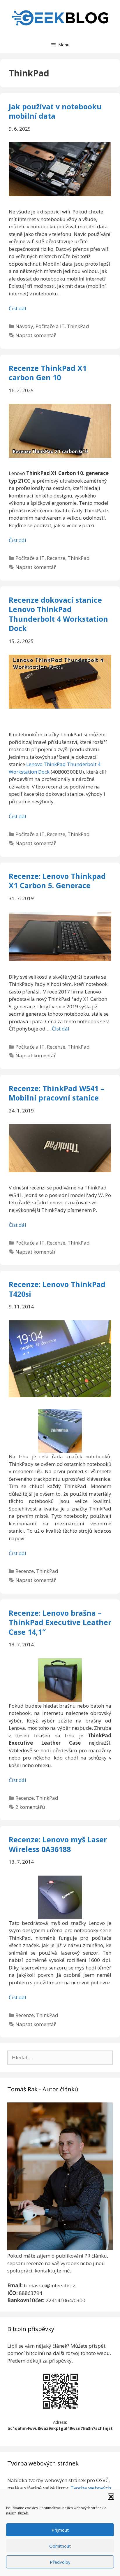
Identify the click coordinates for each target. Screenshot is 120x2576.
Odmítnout (60, 2546)
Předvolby (60, 2562)
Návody (24, 326)
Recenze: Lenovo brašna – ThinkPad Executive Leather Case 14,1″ (60, 1622)
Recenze (56, 558)
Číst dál (17, 308)
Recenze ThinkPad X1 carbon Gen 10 (48, 373)
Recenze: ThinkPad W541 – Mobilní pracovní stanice (57, 1093)
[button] (111, 2497)
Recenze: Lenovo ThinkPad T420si (57, 1289)
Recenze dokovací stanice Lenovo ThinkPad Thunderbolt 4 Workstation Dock (58, 614)
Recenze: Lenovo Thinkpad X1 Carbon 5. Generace (57, 881)
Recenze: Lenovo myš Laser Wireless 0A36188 (58, 1844)
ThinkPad (78, 326)
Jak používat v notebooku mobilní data (55, 111)
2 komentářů (30, 1807)
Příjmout (60, 2530)
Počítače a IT (50, 326)
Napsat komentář (36, 335)
